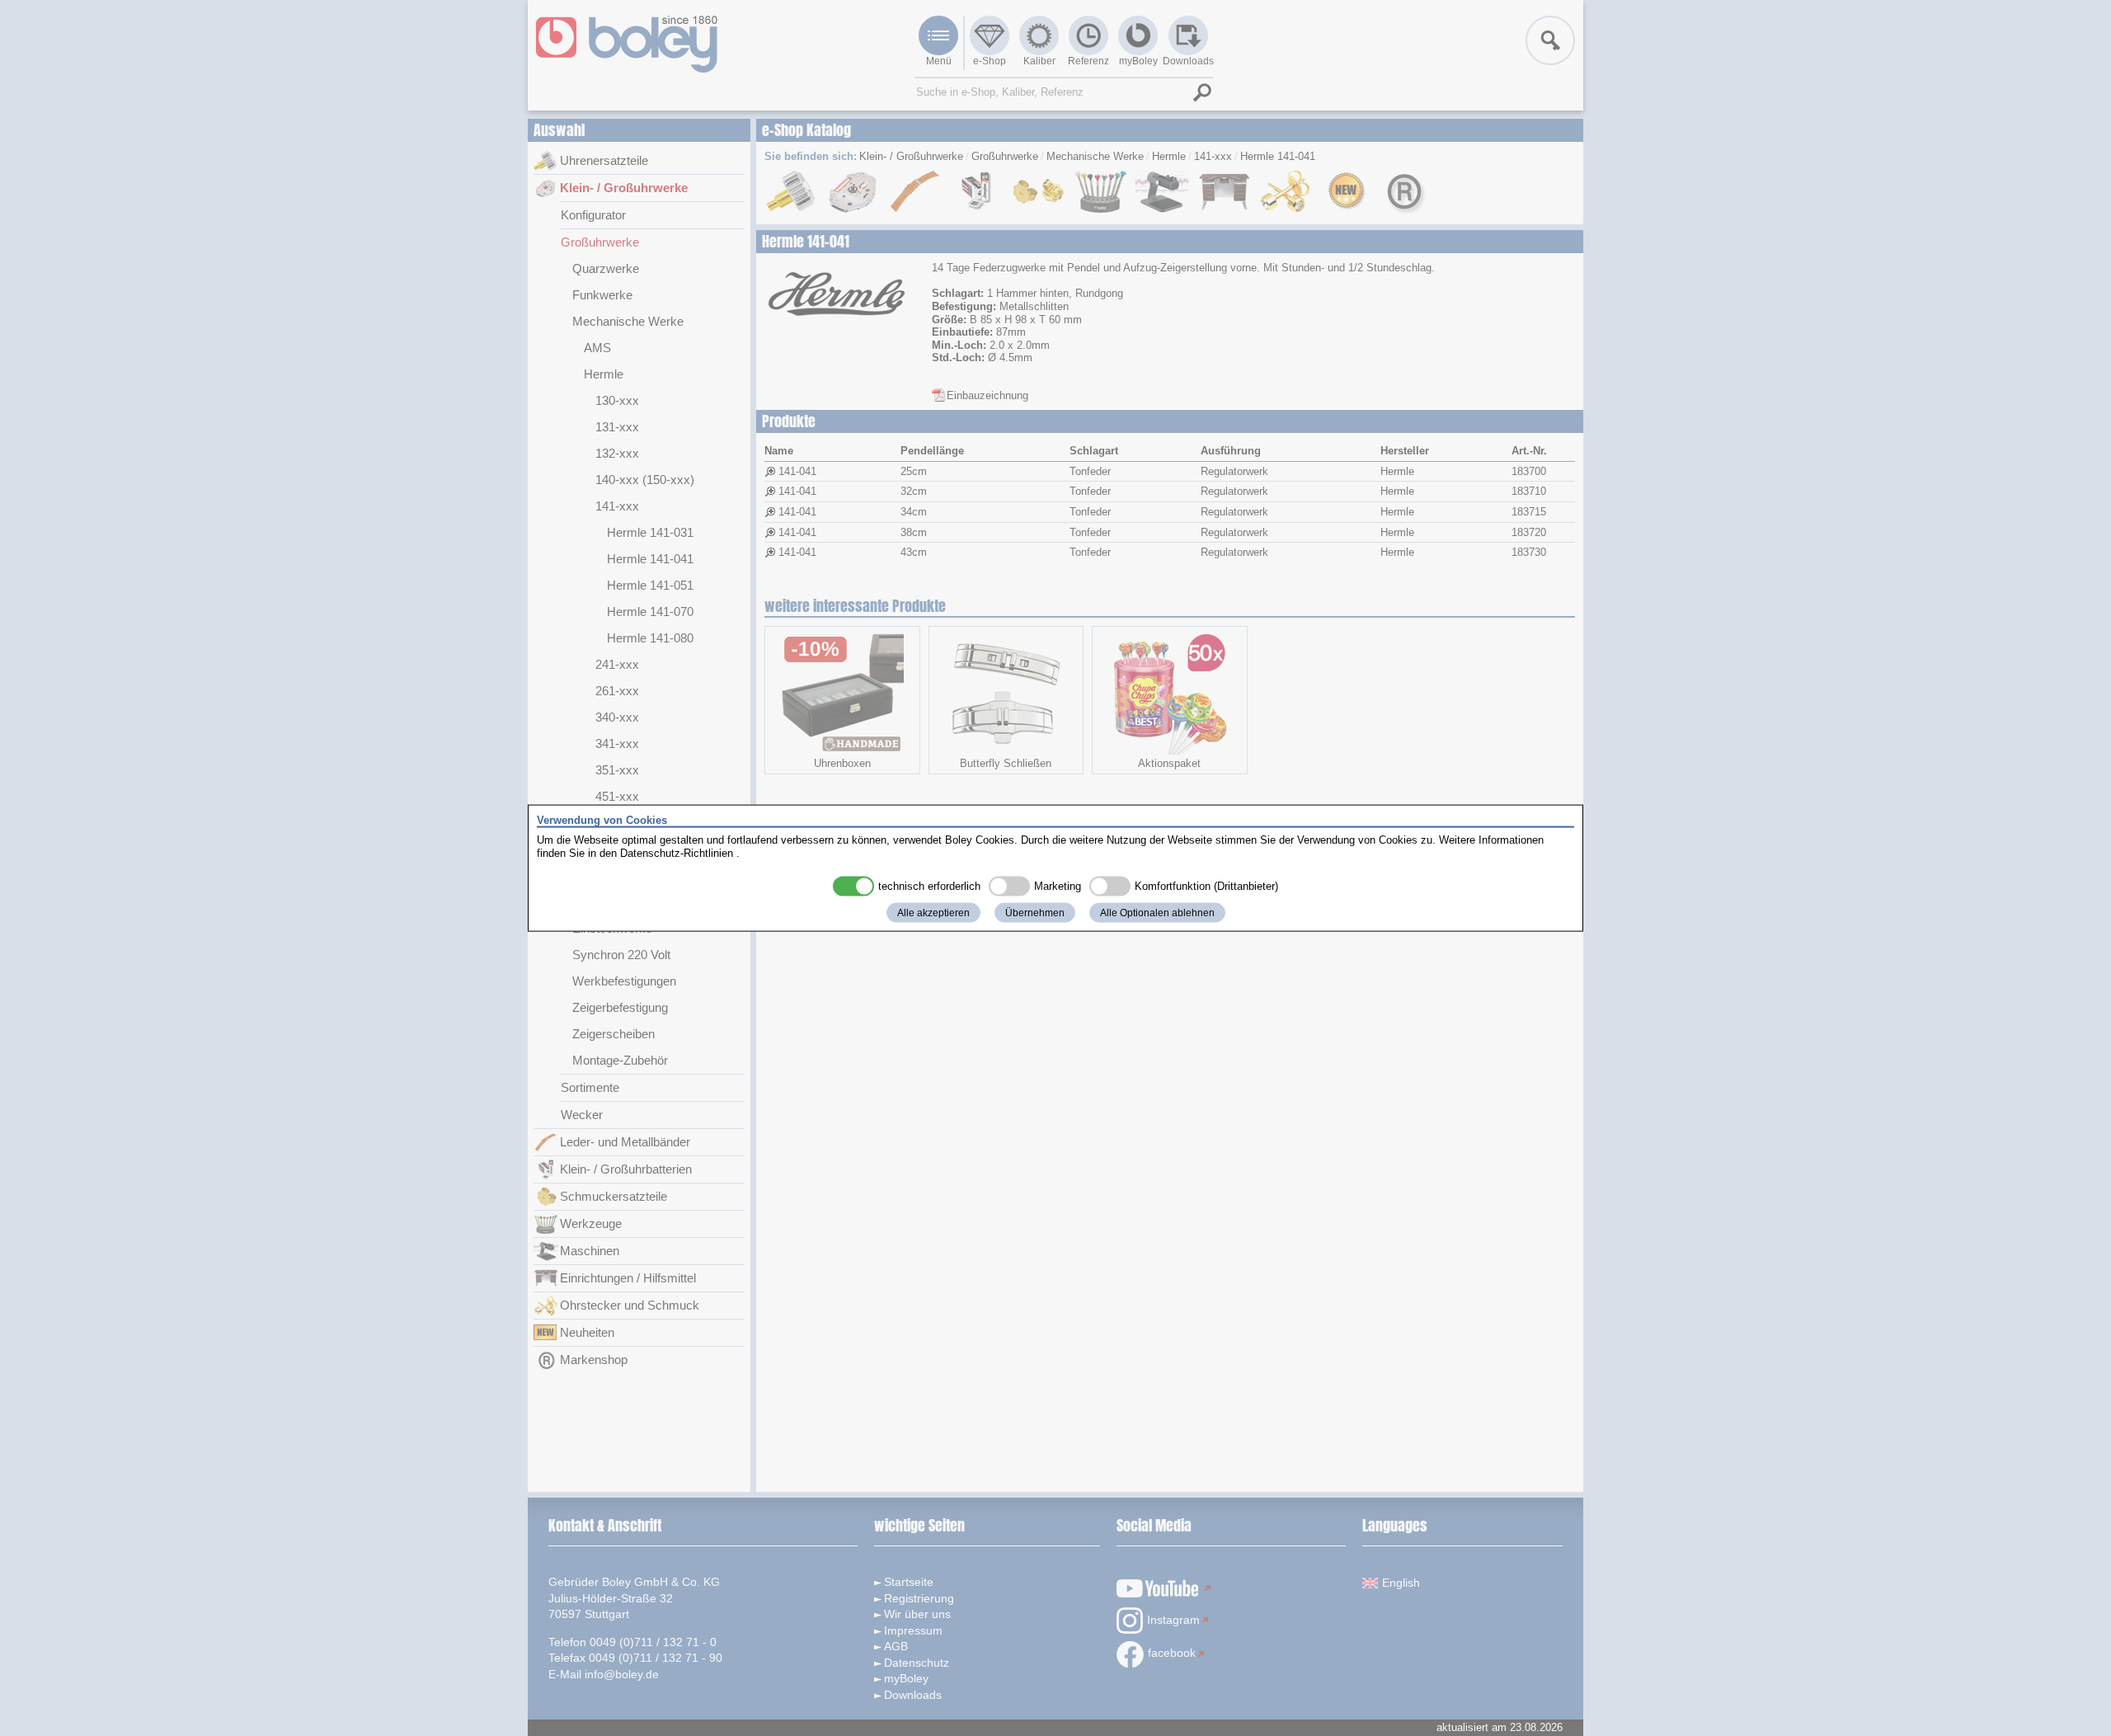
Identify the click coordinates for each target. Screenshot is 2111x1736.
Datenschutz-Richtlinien (677, 852)
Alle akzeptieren (933, 913)
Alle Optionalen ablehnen (1157, 913)
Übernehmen (1035, 913)
